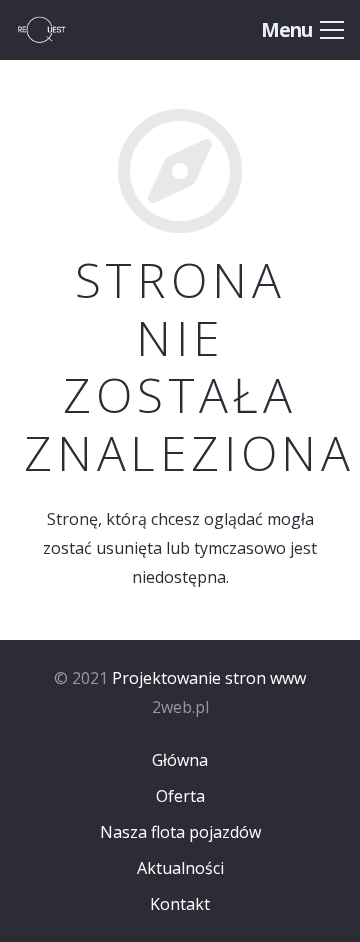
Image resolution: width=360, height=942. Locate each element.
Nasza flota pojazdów (180, 832)
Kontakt (180, 904)
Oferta (180, 796)
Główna (180, 760)
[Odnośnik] (62, 30)
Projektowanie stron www (209, 678)
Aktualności (180, 868)
